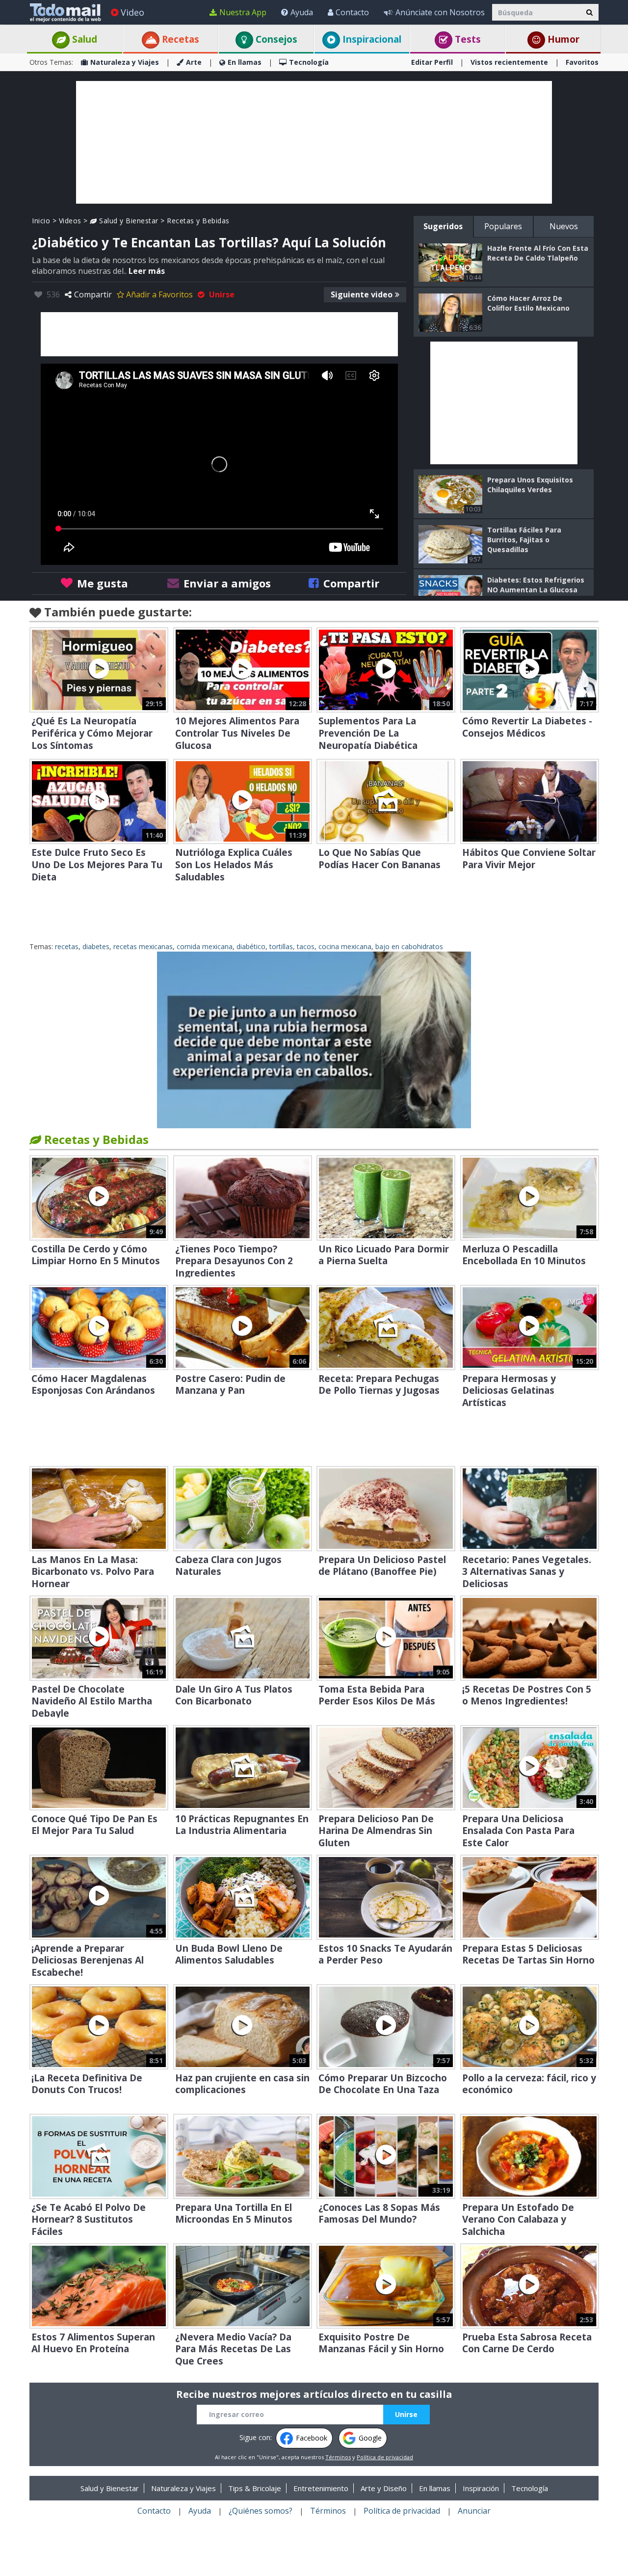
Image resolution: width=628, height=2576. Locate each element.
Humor (562, 39)
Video (132, 12)
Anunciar (474, 2511)
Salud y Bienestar (128, 221)
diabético (251, 946)
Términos (338, 2457)
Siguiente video (362, 294)
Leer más (147, 271)
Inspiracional (371, 39)
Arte (194, 62)
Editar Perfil (432, 62)
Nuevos (564, 226)
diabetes (96, 946)
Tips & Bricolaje (255, 2488)
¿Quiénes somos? (261, 2511)
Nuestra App (243, 12)
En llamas (245, 62)
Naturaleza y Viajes (125, 62)
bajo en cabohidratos (409, 946)
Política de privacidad (385, 2457)
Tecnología (309, 62)
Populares (503, 226)
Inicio (41, 221)
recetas (67, 946)
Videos (70, 221)
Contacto (352, 12)
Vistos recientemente (509, 62)
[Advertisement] (314, 142)
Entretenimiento (321, 2488)
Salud (83, 39)
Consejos (275, 39)
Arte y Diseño (384, 2488)
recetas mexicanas (143, 946)
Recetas (179, 39)
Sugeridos (443, 226)
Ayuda (302, 12)
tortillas (281, 946)
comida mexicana (205, 946)
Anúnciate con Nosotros (440, 12)
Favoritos (582, 62)
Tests (467, 39)
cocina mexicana (345, 946)
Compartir (93, 294)
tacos (306, 946)
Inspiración (481, 2488)
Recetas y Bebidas (198, 221)
